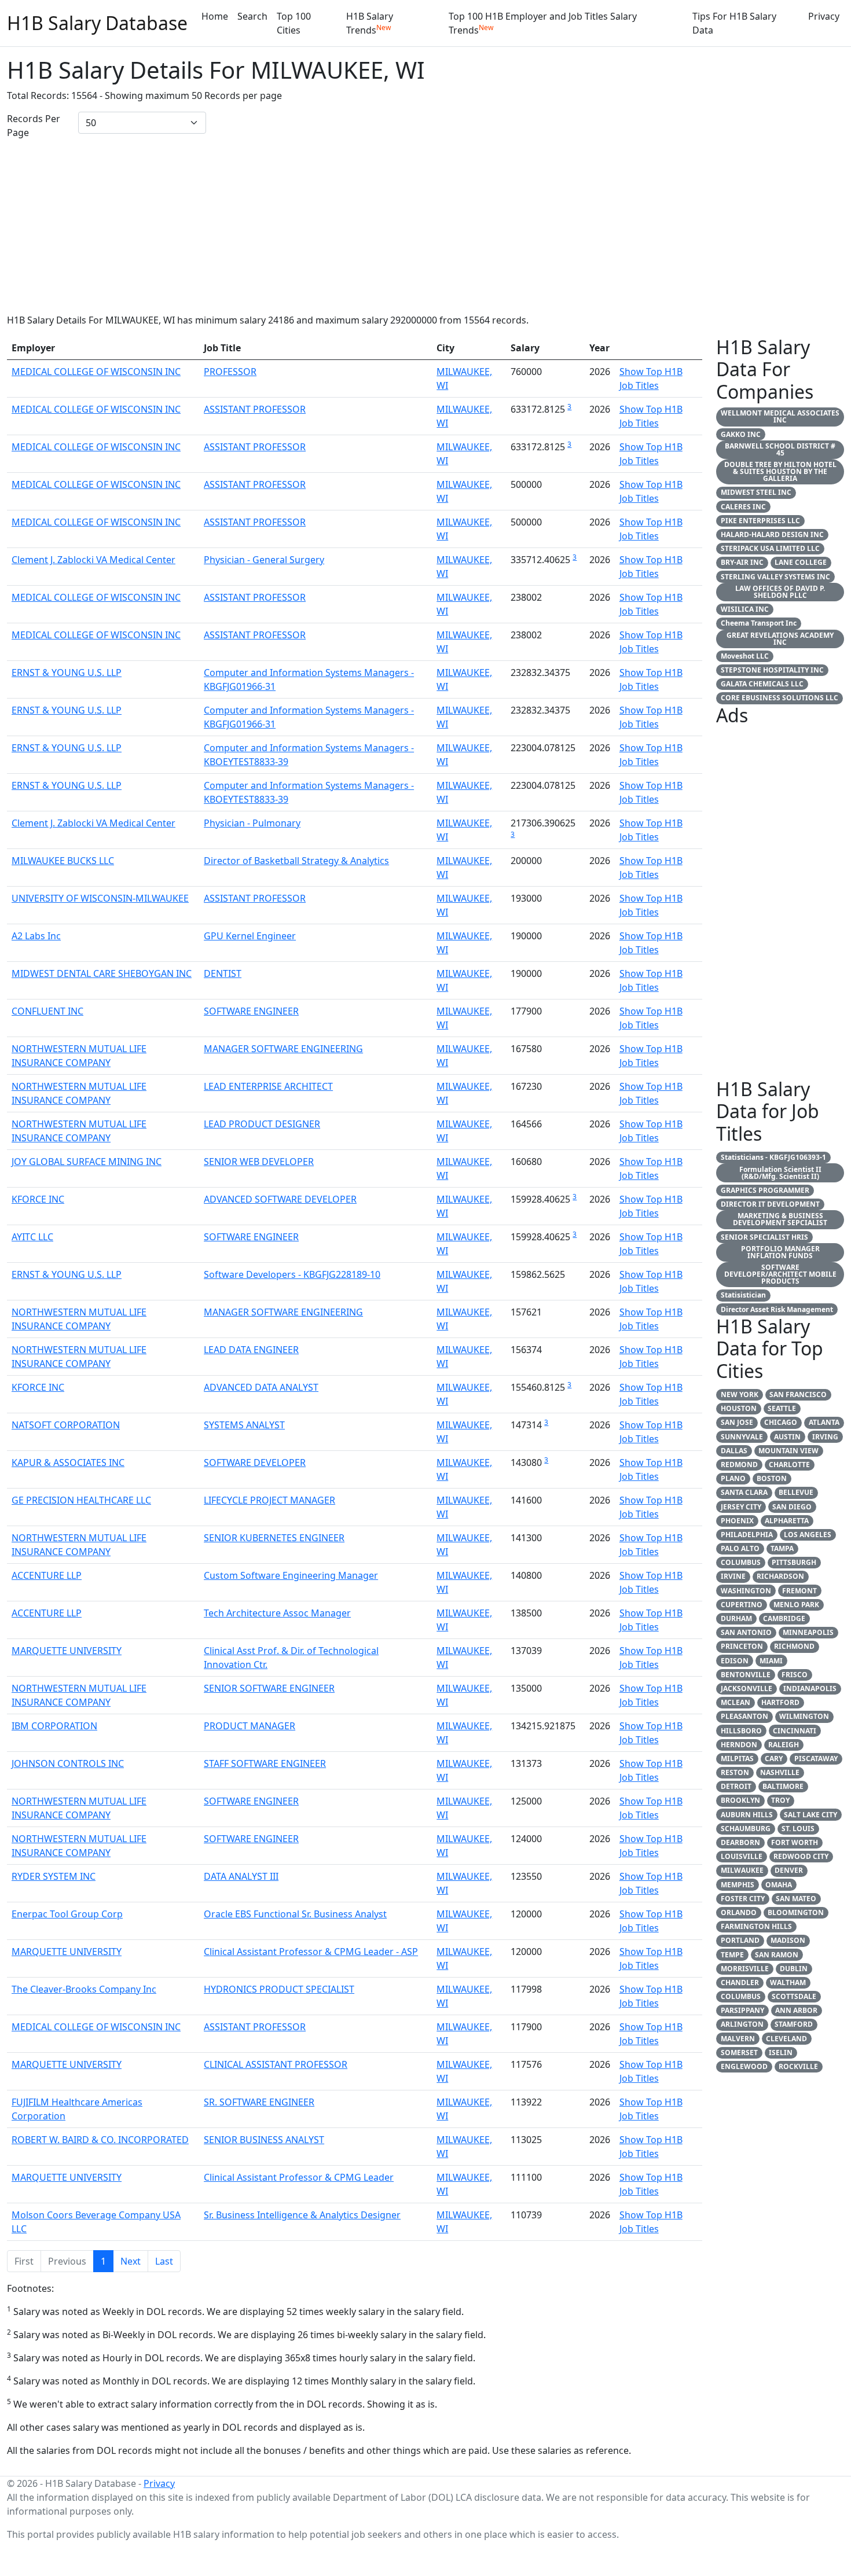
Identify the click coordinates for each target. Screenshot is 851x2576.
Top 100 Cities (294, 23)
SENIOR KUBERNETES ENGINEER (274, 1538)
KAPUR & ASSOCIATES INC (68, 1462)
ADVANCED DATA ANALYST (261, 1387)
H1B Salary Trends (370, 23)
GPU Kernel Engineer (250, 936)
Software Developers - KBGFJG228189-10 (292, 1274)
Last (164, 2261)
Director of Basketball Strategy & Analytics (296, 861)
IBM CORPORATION (54, 1726)
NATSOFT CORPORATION (66, 1425)
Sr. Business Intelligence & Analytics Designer (302, 2215)
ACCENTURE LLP (47, 1575)
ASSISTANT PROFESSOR (255, 409)
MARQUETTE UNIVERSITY (67, 1651)
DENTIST (223, 973)
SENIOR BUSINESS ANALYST (264, 2140)
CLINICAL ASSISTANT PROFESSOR (276, 2064)
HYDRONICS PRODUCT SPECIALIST (279, 1989)
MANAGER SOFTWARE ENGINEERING (283, 1049)
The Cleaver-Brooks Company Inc (84, 1989)
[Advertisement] (425, 226)
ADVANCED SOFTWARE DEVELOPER (280, 1199)
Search (252, 16)
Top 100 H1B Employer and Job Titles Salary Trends (543, 23)
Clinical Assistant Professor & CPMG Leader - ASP (311, 1952)
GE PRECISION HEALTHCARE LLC (81, 1500)
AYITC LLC (32, 1237)
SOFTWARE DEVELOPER (255, 1462)
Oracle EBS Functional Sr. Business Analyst (295, 1914)
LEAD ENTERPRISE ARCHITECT (268, 1086)
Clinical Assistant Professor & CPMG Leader (299, 2177)
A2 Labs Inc (36, 936)
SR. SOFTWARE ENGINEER (259, 2102)
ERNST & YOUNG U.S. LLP (67, 673)
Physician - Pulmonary (252, 823)
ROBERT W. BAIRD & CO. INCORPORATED (100, 2140)
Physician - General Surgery (264, 560)
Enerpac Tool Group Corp (67, 1914)
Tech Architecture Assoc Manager (277, 1613)
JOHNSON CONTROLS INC (68, 1763)
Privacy (824, 16)
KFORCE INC (38, 1199)
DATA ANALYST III (241, 1876)
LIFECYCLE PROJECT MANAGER (269, 1500)
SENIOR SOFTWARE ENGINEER (269, 1688)
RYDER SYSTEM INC (54, 1876)
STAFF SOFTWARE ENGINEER (265, 1763)
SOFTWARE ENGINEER (251, 1011)
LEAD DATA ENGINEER (251, 1350)
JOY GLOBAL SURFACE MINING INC (87, 1162)
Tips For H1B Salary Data (734, 23)
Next (131, 2261)
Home (215, 16)
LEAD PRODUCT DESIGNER (262, 1124)
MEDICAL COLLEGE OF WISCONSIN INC (96, 372)
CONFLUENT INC (47, 1011)
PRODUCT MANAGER (250, 1726)
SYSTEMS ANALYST (244, 1425)
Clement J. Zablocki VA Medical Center (93, 560)
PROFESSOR (230, 372)
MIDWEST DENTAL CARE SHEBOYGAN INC (102, 973)
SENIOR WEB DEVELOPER (259, 1162)
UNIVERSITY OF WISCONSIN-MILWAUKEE (100, 898)
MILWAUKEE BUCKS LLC (63, 861)
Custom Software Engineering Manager (291, 1575)
